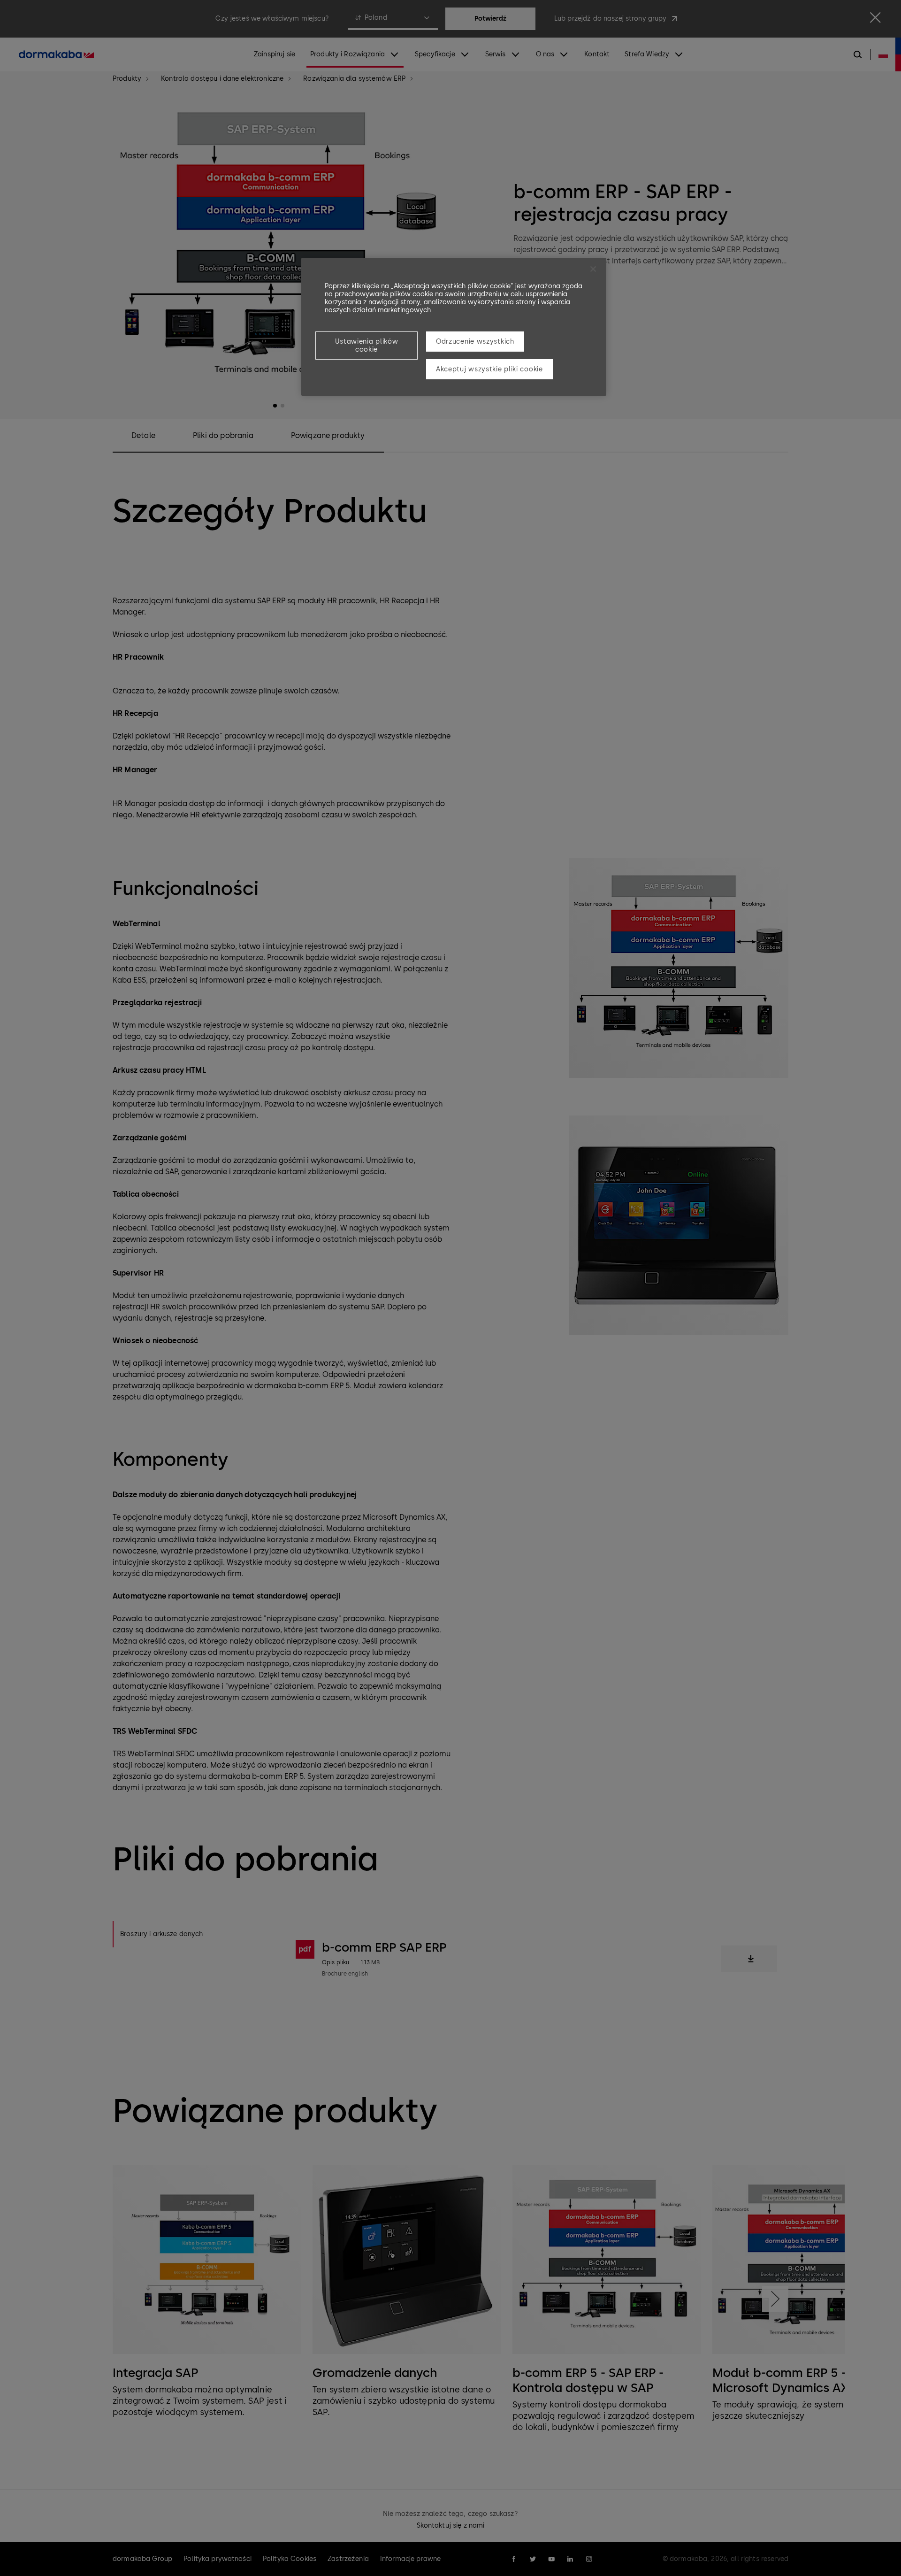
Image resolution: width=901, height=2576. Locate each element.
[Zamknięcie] (593, 269)
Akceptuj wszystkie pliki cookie (489, 369)
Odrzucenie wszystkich (475, 342)
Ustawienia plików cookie (367, 346)
